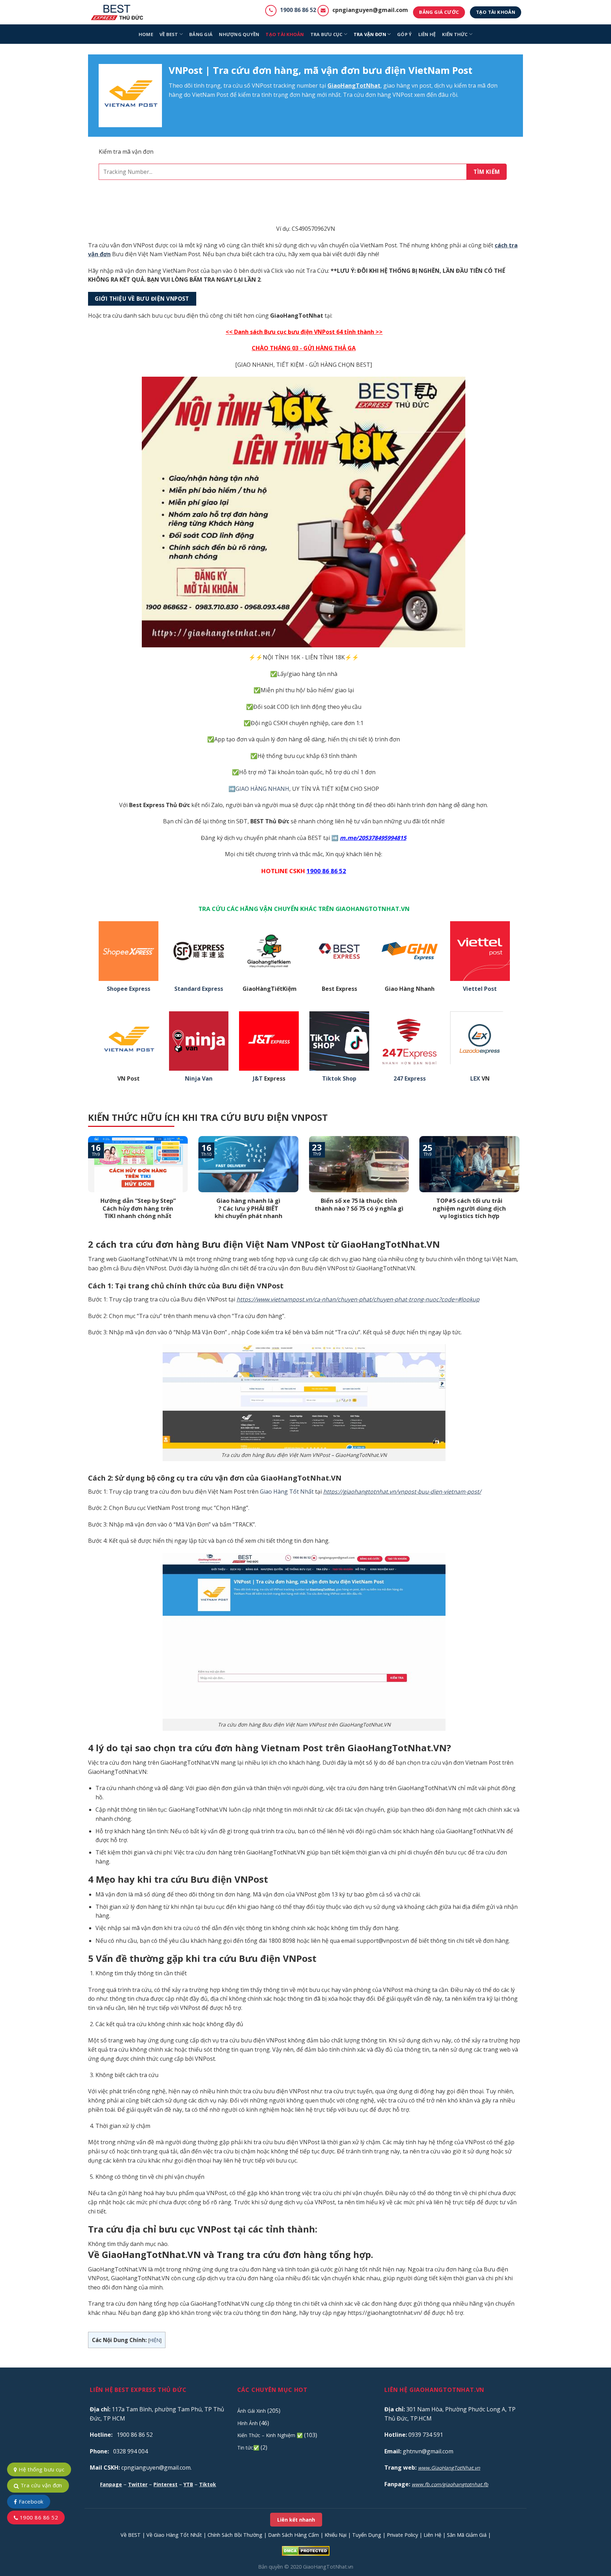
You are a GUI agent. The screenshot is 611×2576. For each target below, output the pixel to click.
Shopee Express (129, 989)
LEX (475, 1079)
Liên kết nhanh (296, 2520)
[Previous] (87, 1187)
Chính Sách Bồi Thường (235, 2535)
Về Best (169, 34)
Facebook (30, 2501)
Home (146, 34)
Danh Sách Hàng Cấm (293, 2535)
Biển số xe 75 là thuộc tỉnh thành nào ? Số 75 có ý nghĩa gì (359, 1204)
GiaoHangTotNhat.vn (328, 2567)
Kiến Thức (455, 34)
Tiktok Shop (339, 1079)
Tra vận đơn (370, 34)
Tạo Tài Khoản (285, 34)
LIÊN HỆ (427, 34)
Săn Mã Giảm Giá (467, 2535)
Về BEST (131, 2535)
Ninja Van (199, 1079)
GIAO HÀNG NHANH (262, 789)
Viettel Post (480, 989)
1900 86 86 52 (298, 10)
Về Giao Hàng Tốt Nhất (174, 2535)
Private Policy (402, 2535)
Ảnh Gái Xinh (252, 2411)
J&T (258, 1079)
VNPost (262, 86)
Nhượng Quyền (239, 34)
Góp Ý (404, 34)
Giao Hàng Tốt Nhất (287, 1492)
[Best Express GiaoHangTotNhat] (119, 12)
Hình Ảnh (248, 2423)
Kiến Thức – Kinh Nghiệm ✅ (270, 2435)
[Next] (521, 1187)
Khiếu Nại (336, 2535)
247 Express (410, 1079)
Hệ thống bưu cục (41, 2469)
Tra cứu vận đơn (40, 2485)
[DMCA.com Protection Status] (306, 2550)
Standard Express (199, 989)
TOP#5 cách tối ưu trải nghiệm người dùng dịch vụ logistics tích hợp (469, 1208)
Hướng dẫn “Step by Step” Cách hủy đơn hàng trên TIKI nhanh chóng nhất (138, 1208)
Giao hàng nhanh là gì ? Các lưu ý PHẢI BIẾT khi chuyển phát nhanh (249, 1208)
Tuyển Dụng (367, 2535)
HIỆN (155, 2340)
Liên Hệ (432, 2535)
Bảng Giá (201, 34)
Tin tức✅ (248, 2448)
